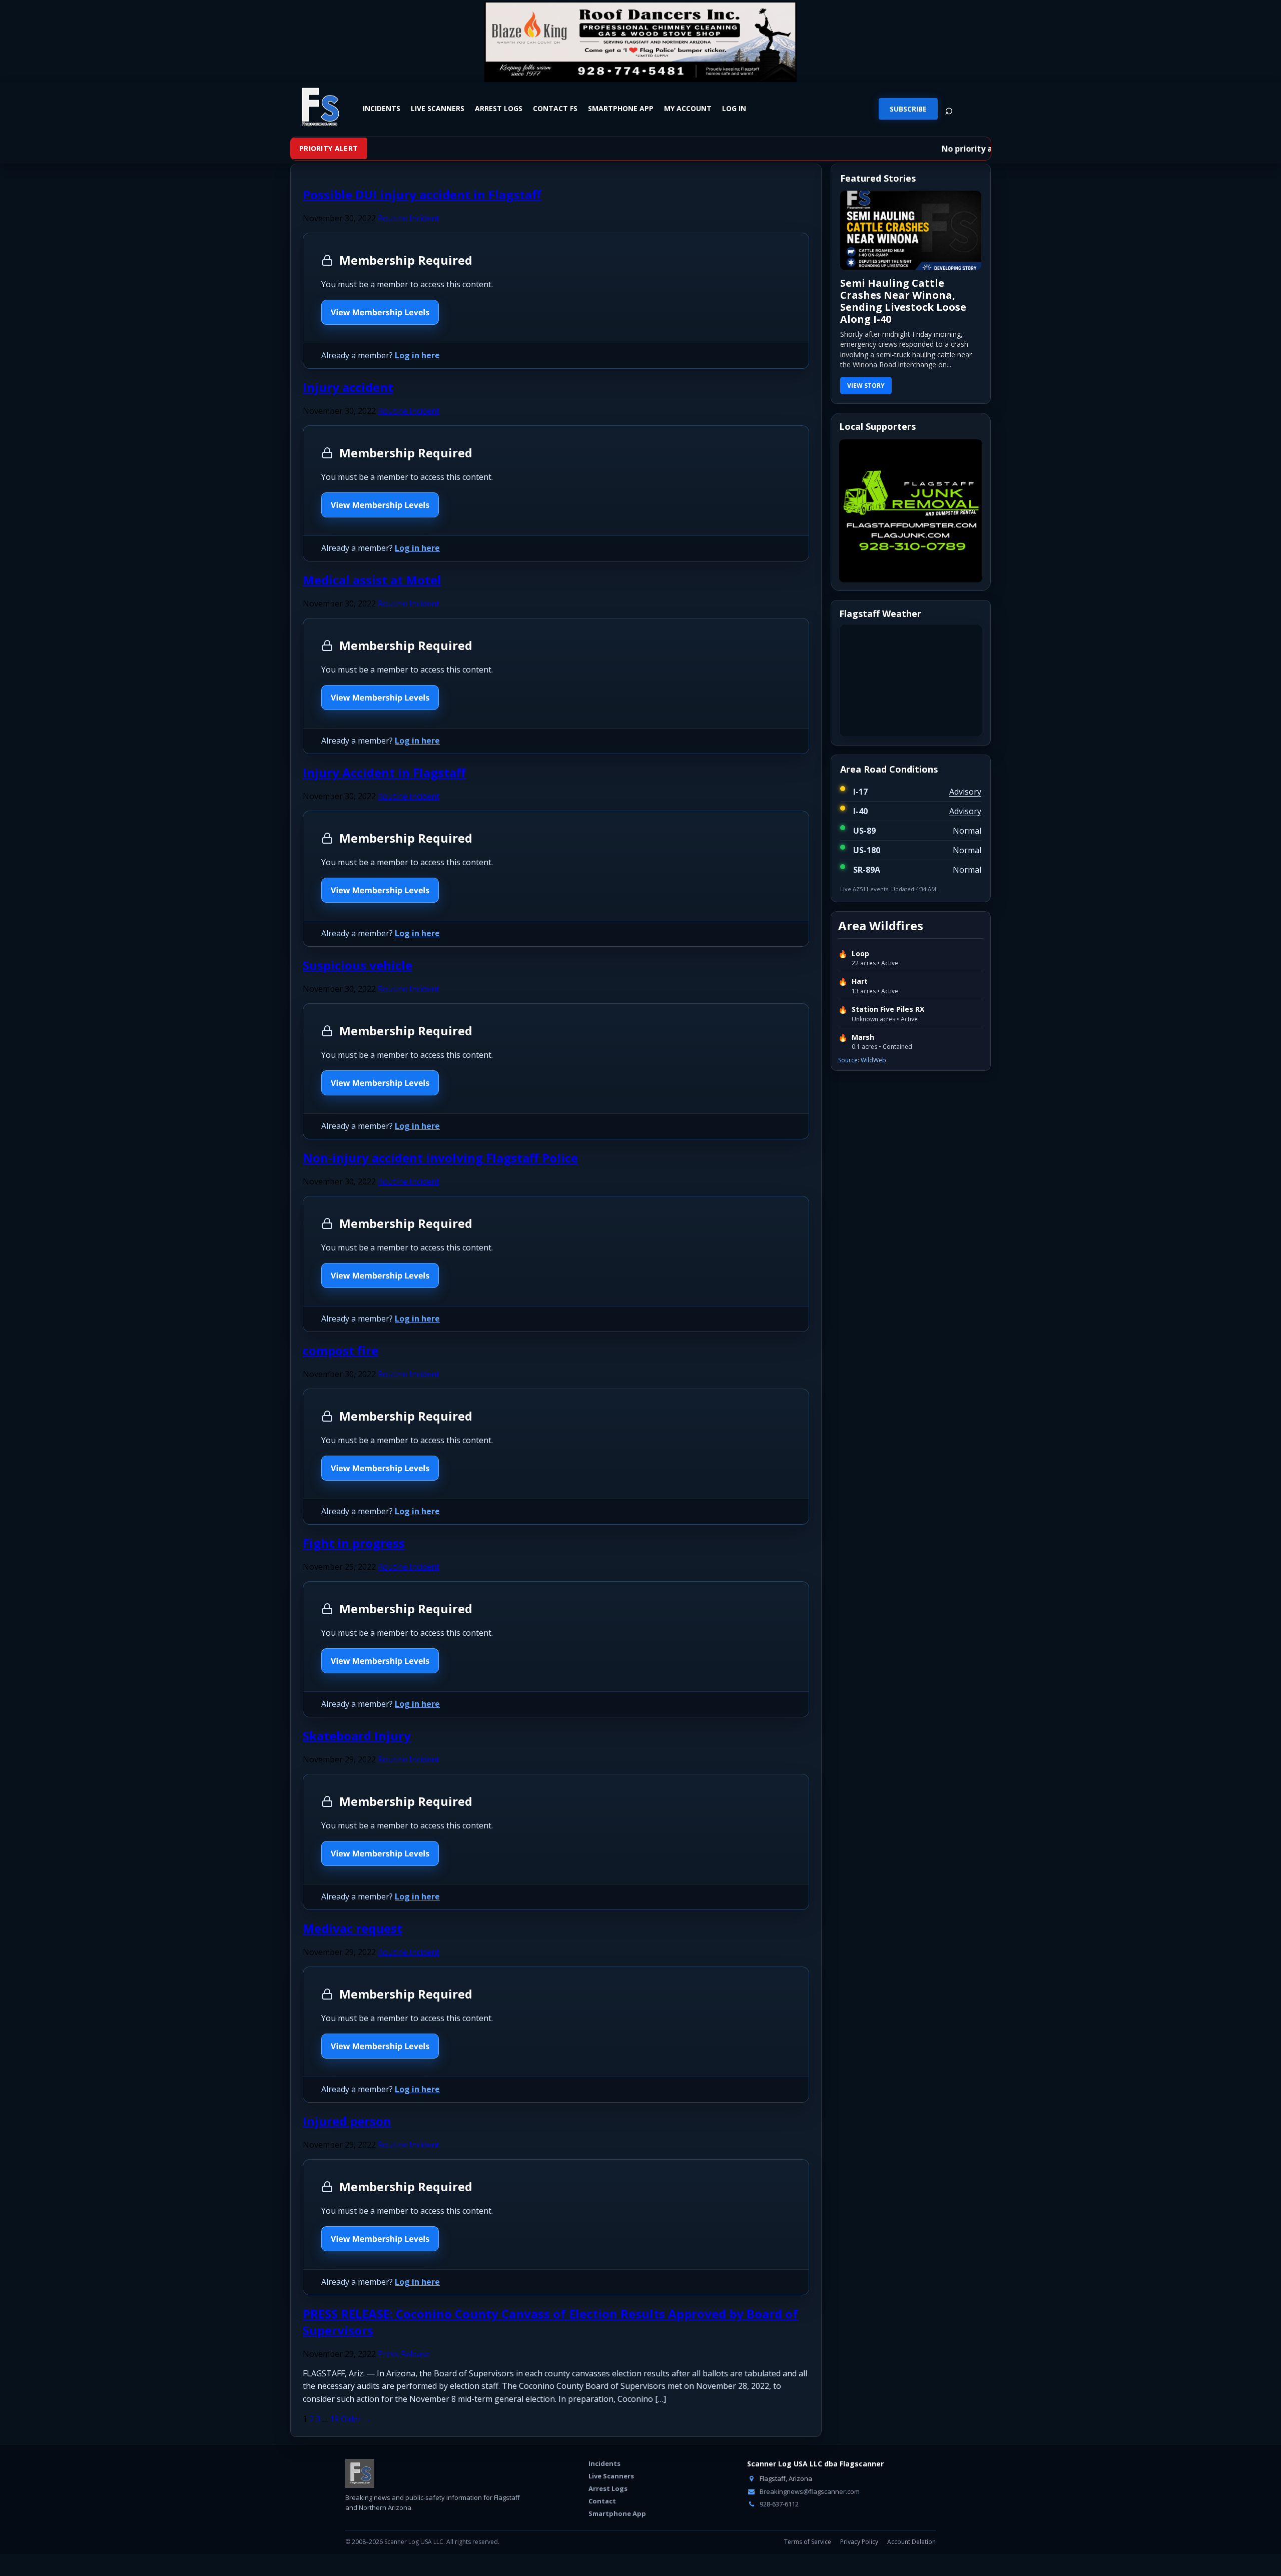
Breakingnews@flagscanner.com (809, 2491)
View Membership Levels (380, 312)
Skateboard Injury (357, 1736)
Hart (860, 980)
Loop (860, 952)
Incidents (382, 109)
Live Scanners (438, 109)
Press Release (404, 2354)
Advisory (965, 790)
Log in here (417, 355)
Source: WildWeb (862, 1058)
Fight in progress (354, 1543)
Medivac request (353, 1928)
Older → (356, 2419)
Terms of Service (808, 2542)
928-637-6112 (778, 2504)
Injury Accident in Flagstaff (384, 772)
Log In (734, 109)
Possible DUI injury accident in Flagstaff (422, 194)
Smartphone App (621, 109)
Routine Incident (409, 218)
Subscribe (908, 109)
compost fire (341, 1350)
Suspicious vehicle (358, 965)
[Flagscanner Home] (319, 108)
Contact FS (555, 109)
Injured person (347, 2121)
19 (334, 2419)
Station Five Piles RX (888, 1007)
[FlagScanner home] (360, 2473)
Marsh (863, 1035)
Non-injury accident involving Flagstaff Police (440, 1158)
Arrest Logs (499, 109)
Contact (602, 2501)
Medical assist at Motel (372, 580)
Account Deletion (911, 2542)
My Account (688, 109)
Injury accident (348, 387)
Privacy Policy (859, 2542)
